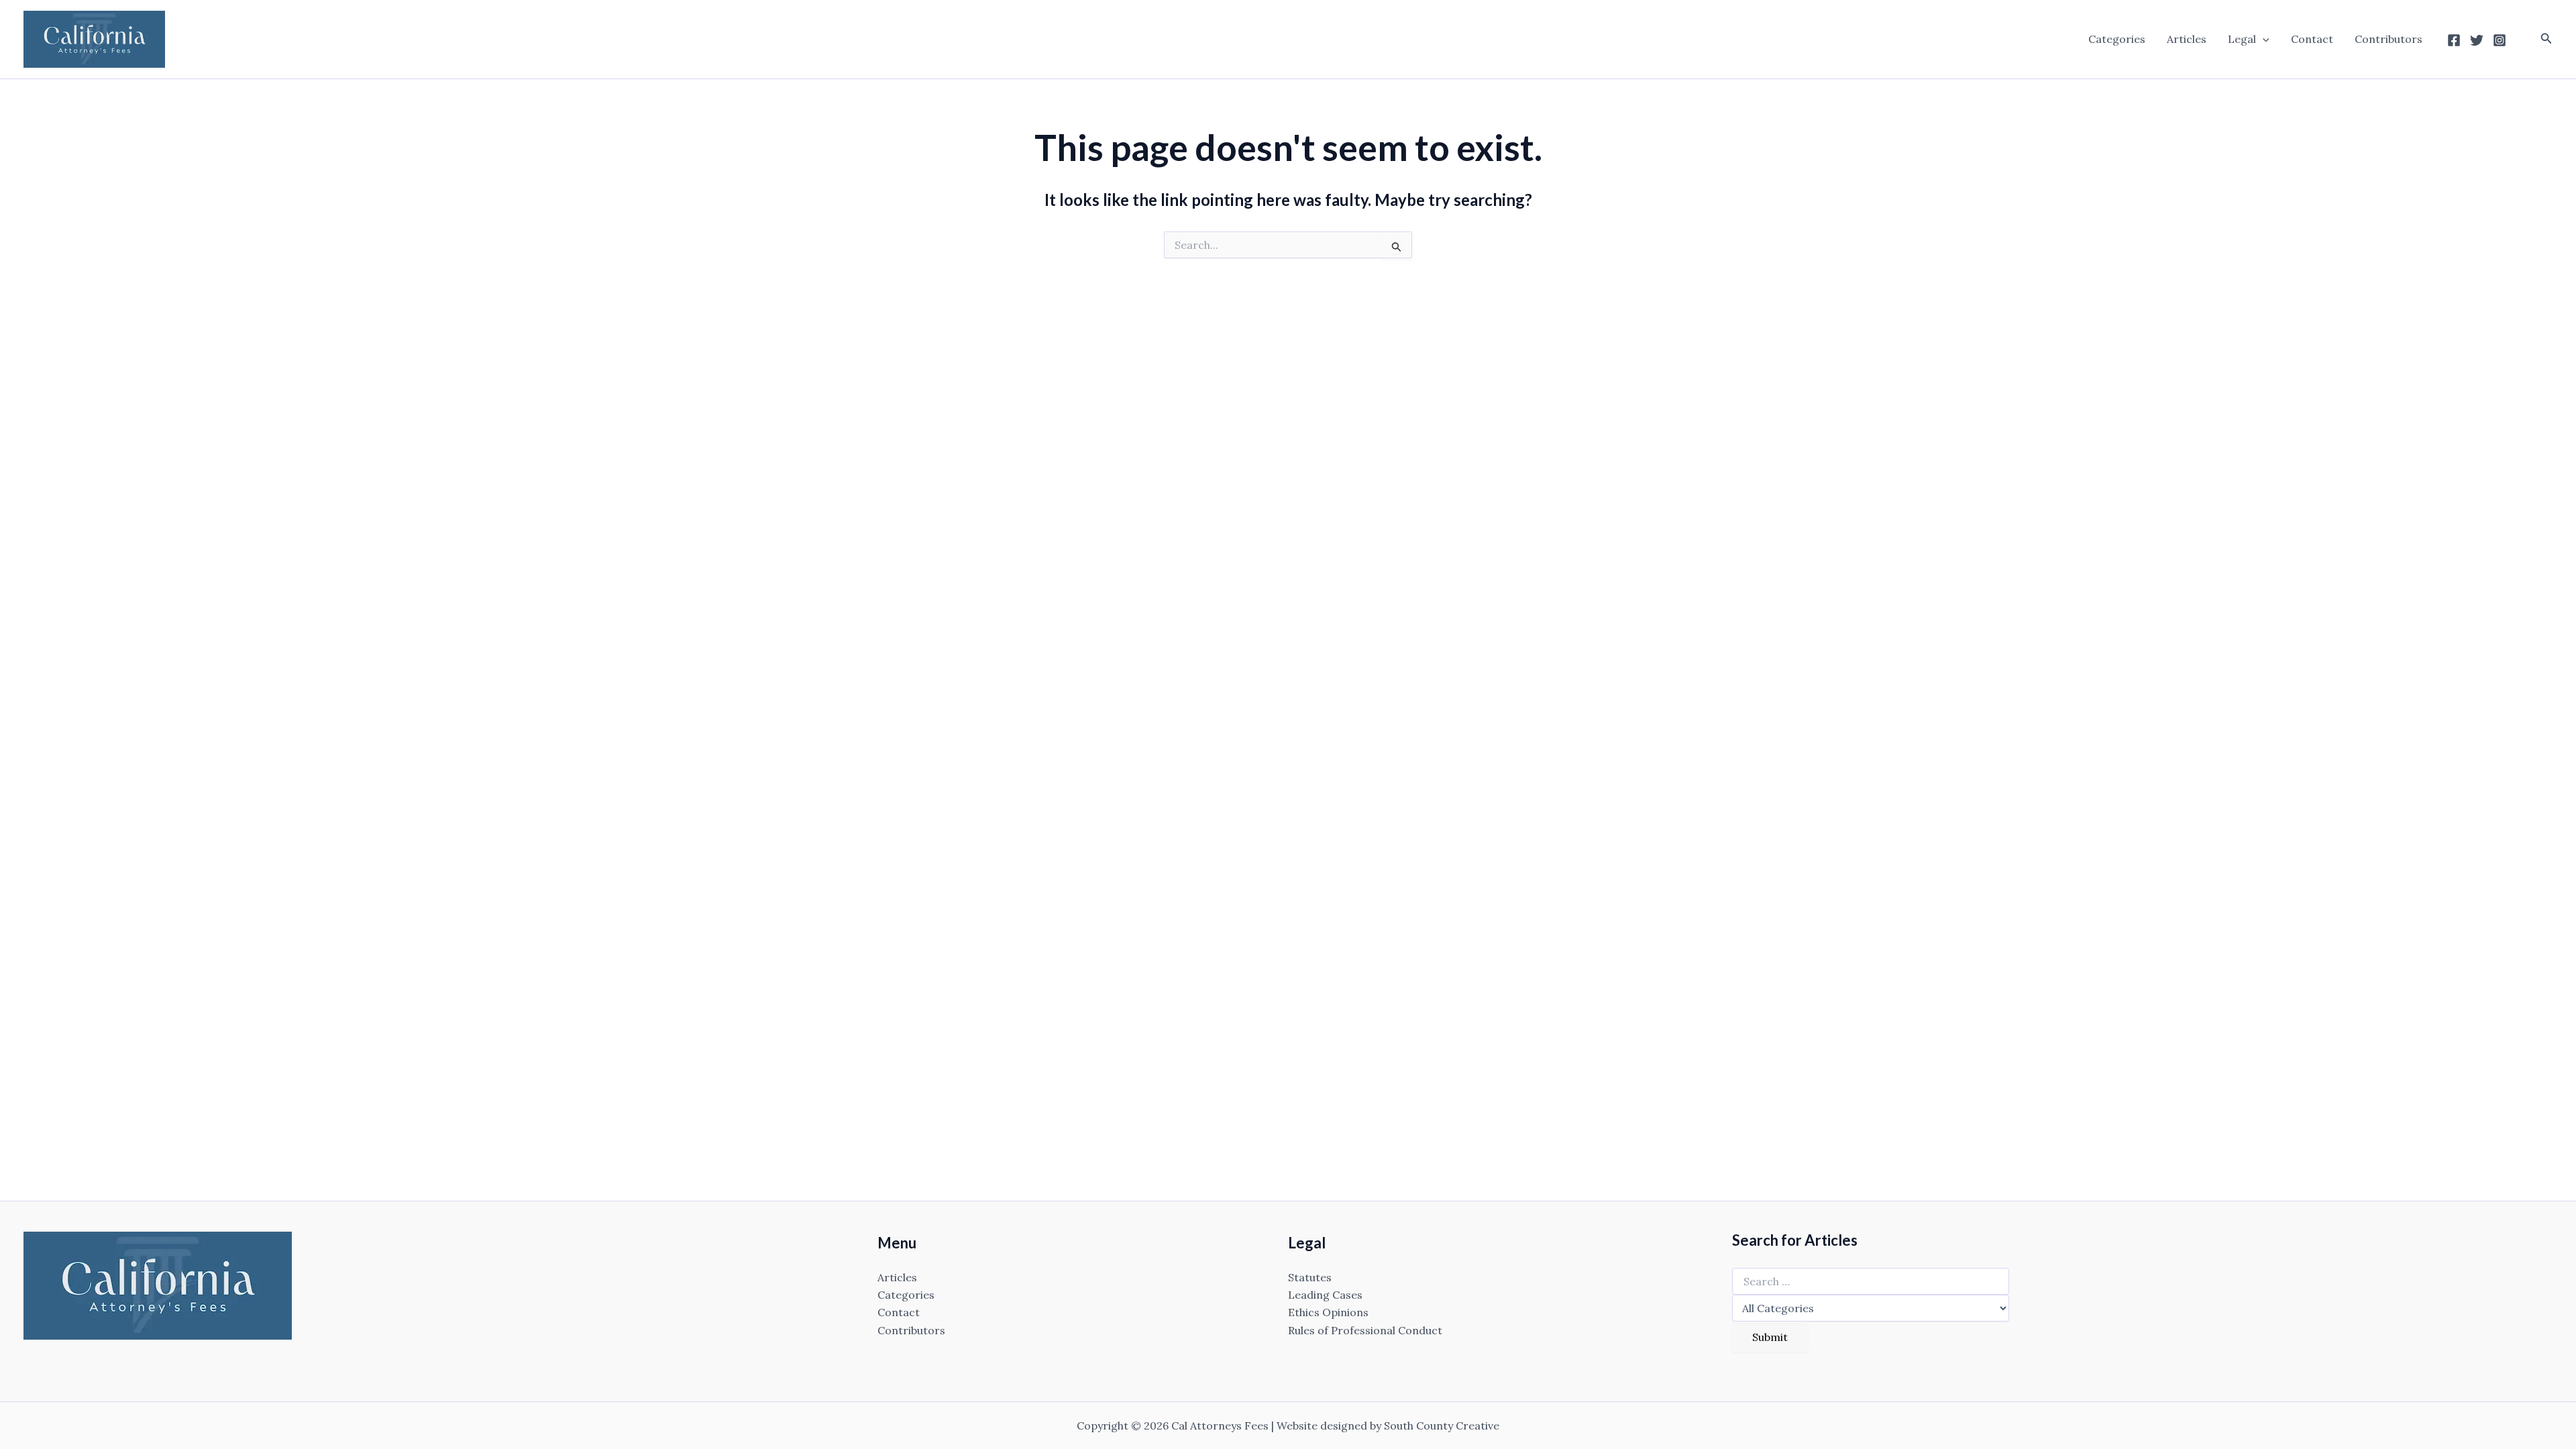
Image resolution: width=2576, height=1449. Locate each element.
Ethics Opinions (1328, 1312)
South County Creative (1442, 1426)
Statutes (1310, 1277)
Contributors (2389, 39)
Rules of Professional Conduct (1365, 1330)
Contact (2312, 39)
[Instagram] (2500, 40)
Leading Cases (1325, 1295)
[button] (2263, 39)
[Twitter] (2477, 40)
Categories (2117, 39)
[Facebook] (2454, 40)
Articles (2187, 39)
